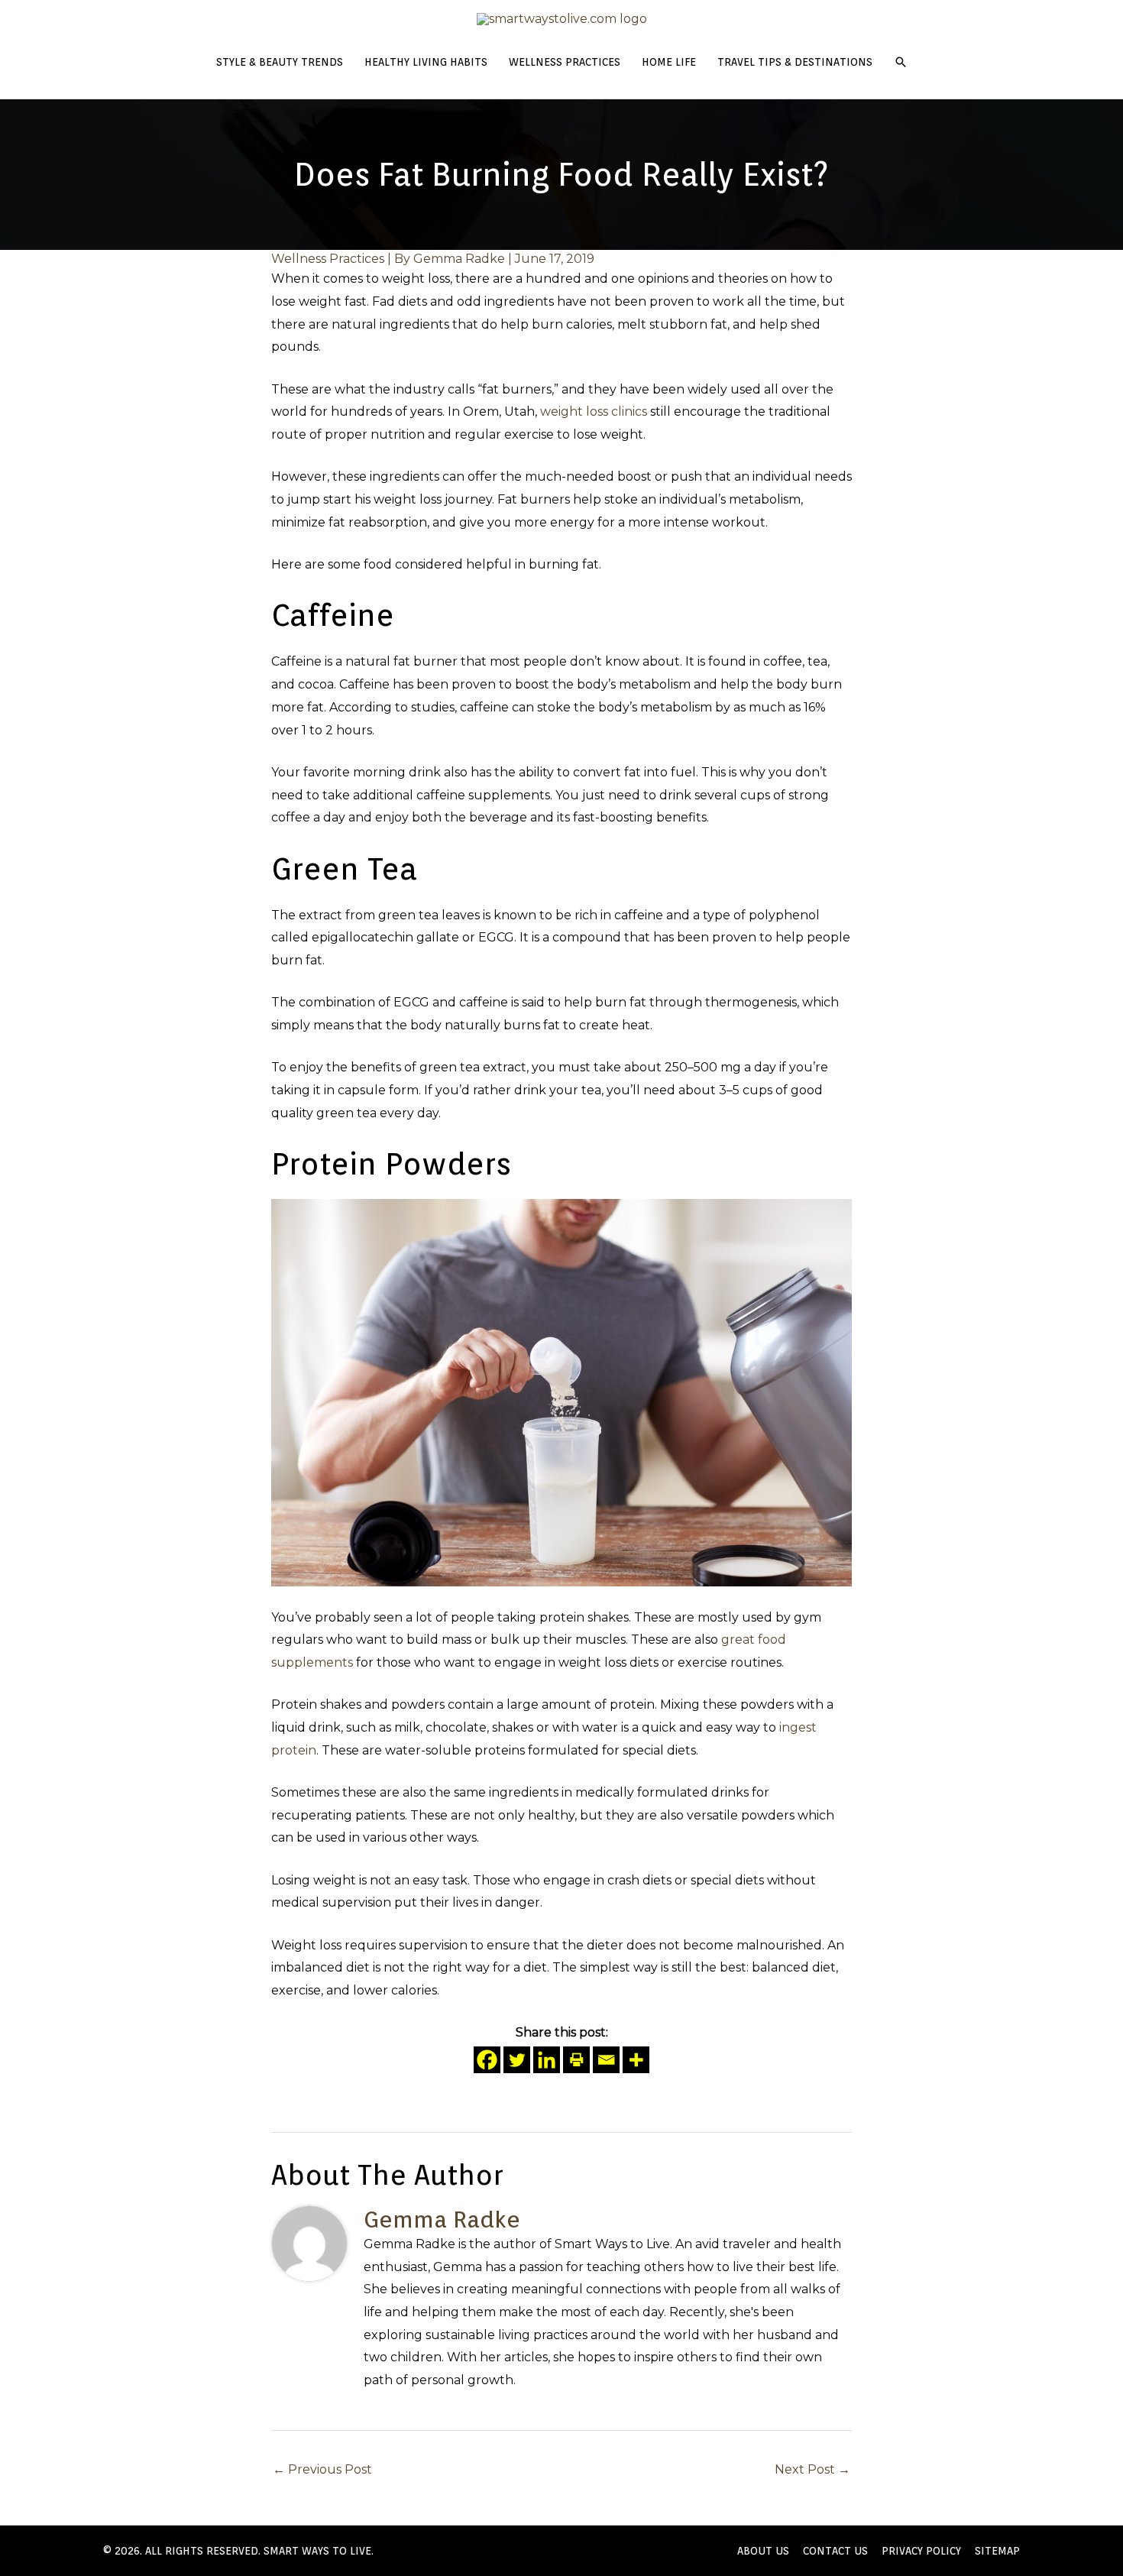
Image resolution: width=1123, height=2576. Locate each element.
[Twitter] (517, 2060)
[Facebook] (487, 2060)
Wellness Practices (328, 259)
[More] (636, 2060)
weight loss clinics (594, 412)
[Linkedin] (547, 2060)
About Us (763, 2551)
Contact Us (835, 2551)
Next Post (812, 2469)
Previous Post (322, 2469)
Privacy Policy (921, 2551)
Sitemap (997, 2551)
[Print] (576, 2060)
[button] (901, 62)
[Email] (606, 2060)
